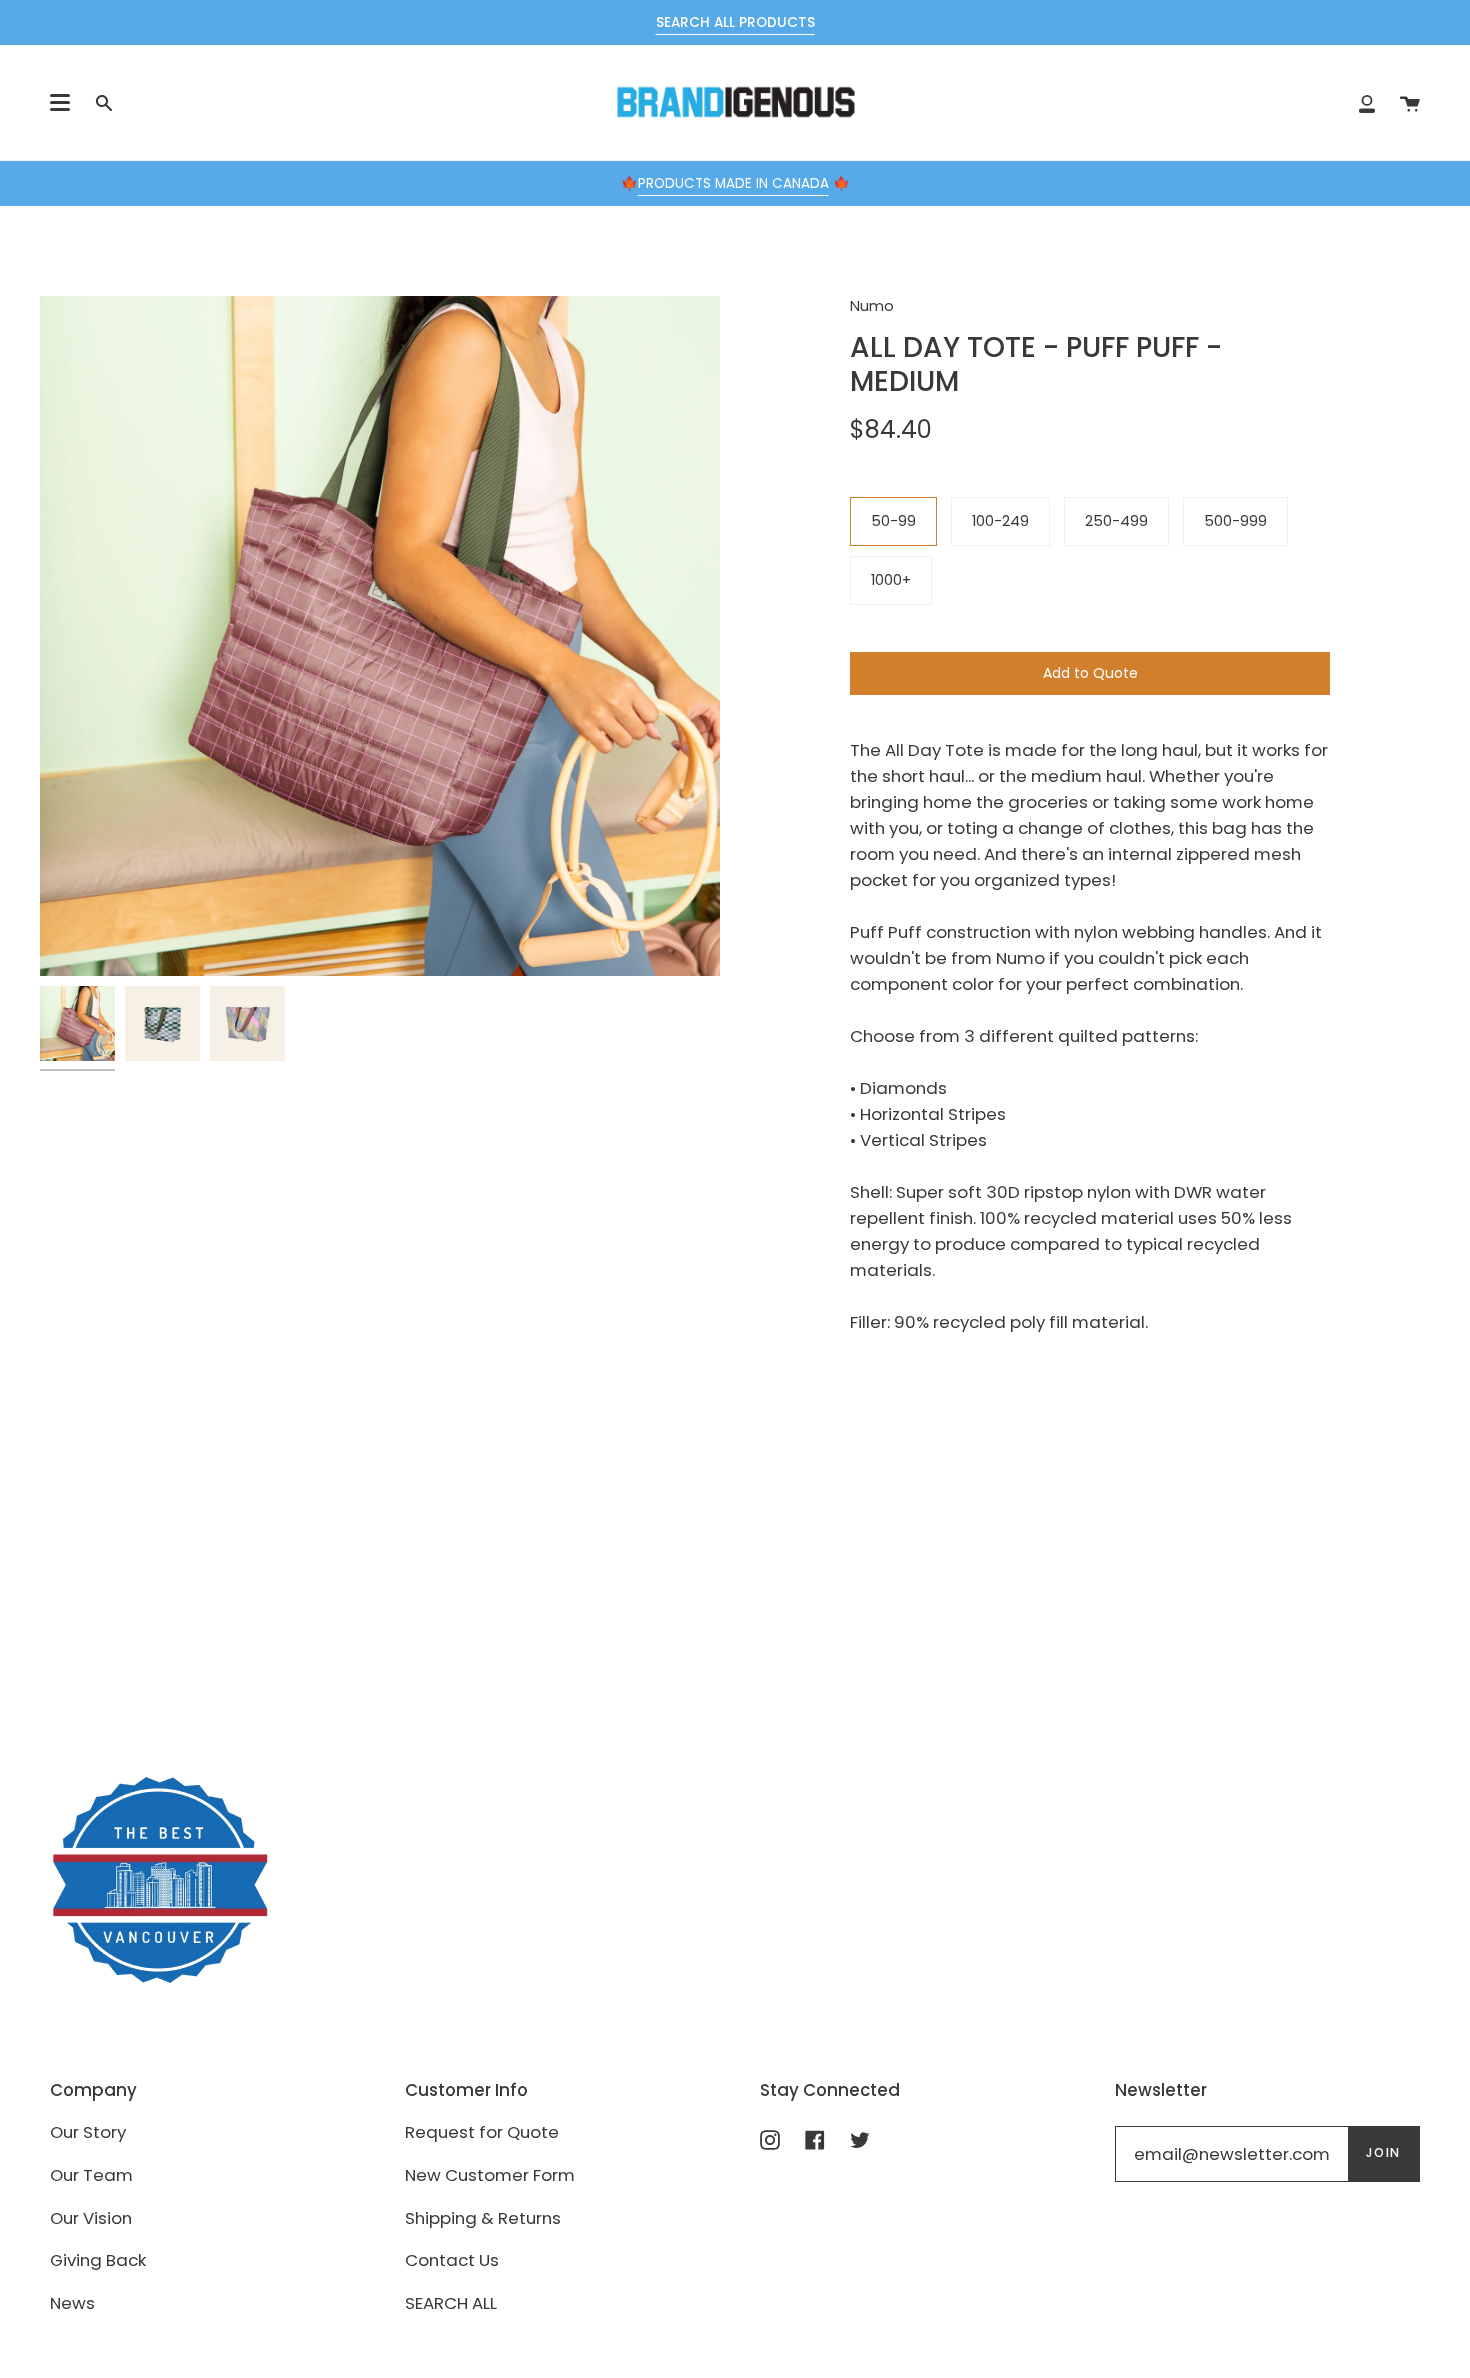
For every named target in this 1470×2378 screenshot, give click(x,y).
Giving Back (98, 2260)
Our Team (91, 2175)
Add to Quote (1090, 673)
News (72, 2303)
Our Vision (91, 2218)
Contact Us (452, 2260)
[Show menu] (60, 103)
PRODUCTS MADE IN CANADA (733, 183)
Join (1383, 2152)
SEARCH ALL (451, 2303)
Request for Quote (482, 2132)
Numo (872, 306)
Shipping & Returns (483, 2218)
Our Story (88, 2132)
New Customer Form (490, 2175)
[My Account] (1367, 102)
